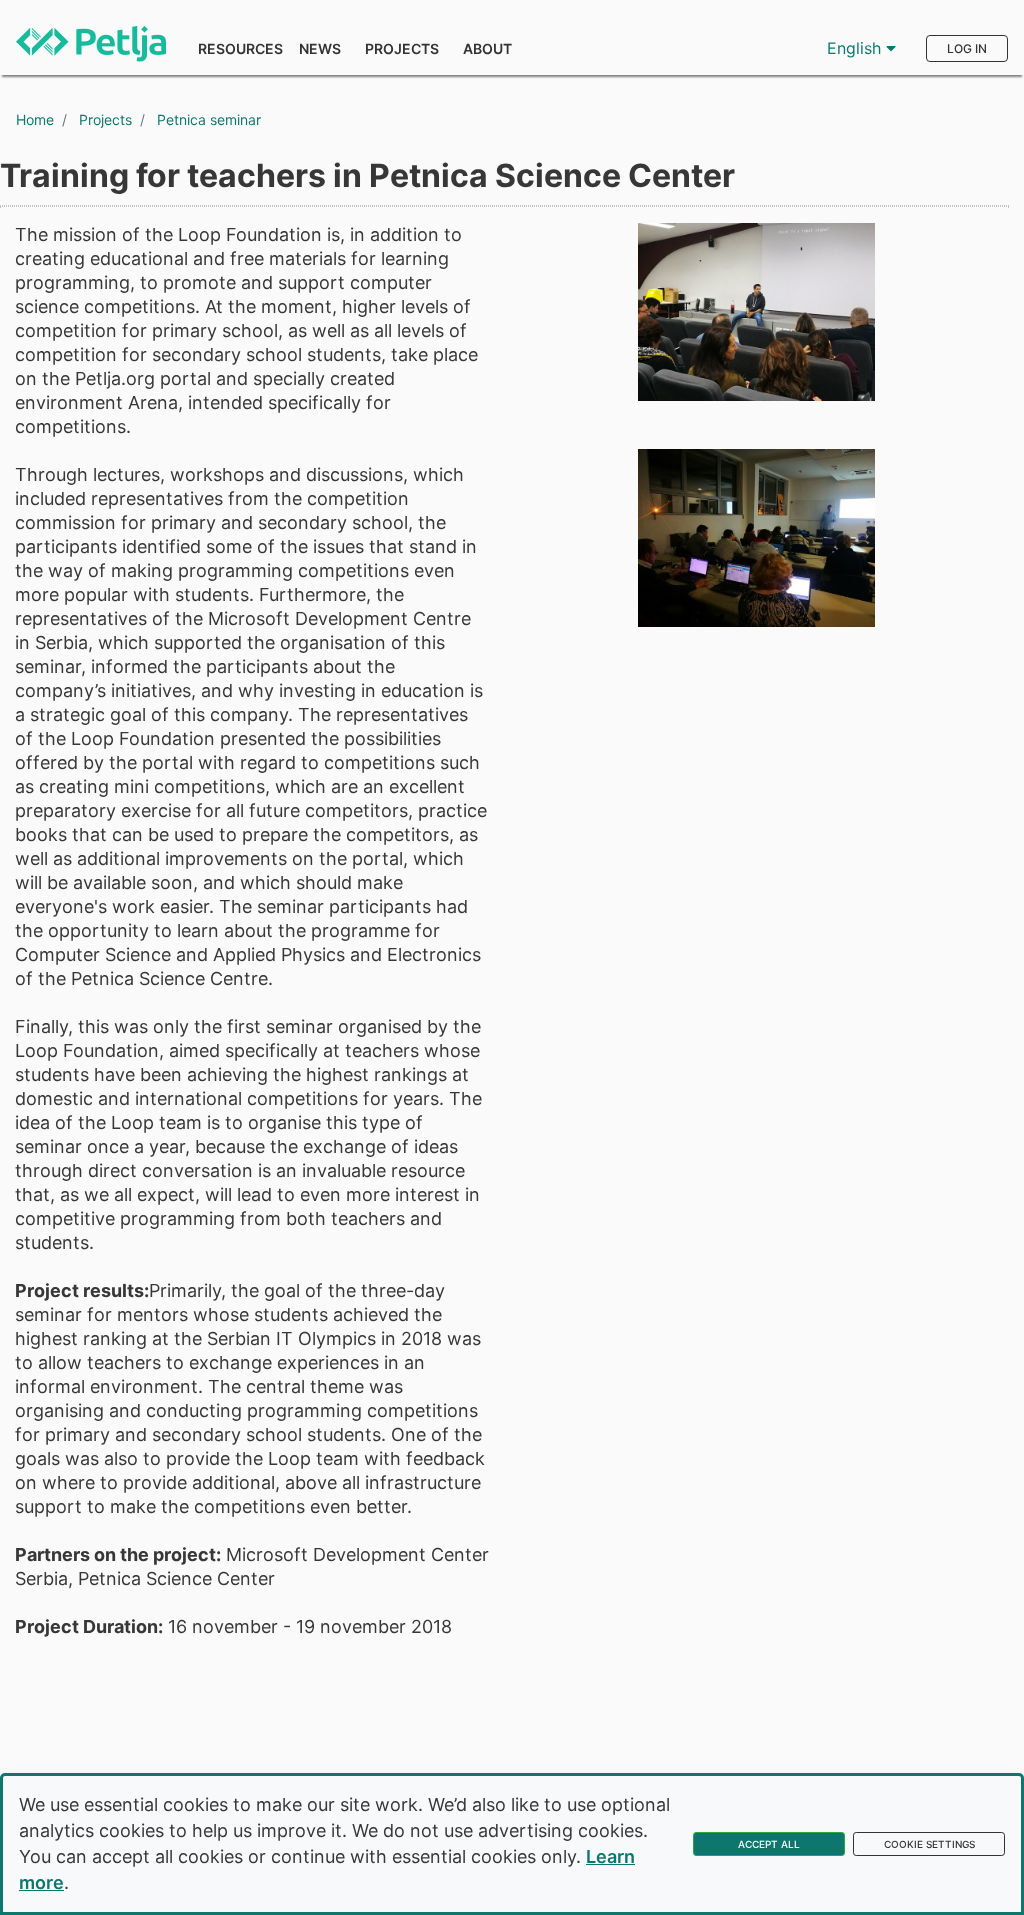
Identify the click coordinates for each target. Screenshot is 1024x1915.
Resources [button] (240, 48)
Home (35, 119)
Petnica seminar (209, 119)
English (856, 48)
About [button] (487, 48)
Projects (402, 48)
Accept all (769, 1844)
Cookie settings (929, 1844)
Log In (967, 48)
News (320, 48)
